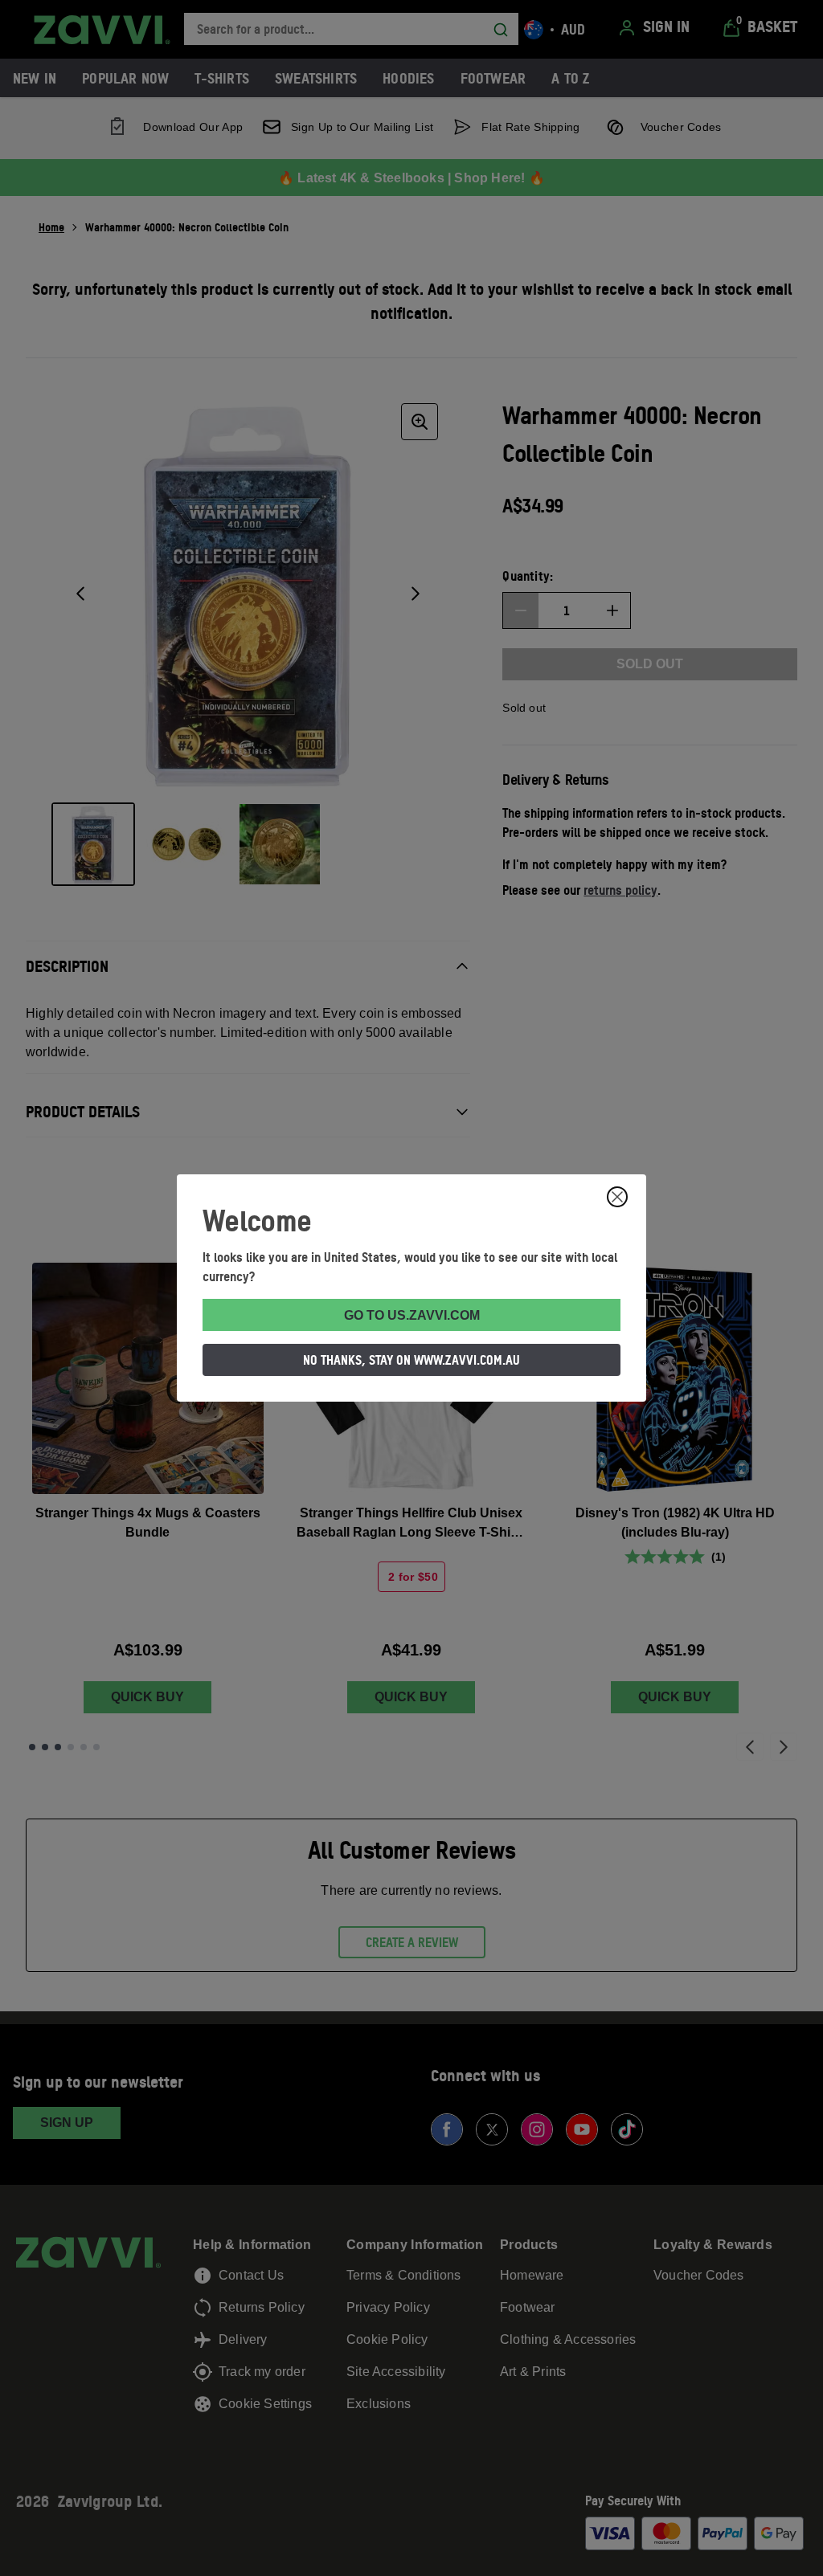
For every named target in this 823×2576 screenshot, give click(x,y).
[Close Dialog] (617, 1197)
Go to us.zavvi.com (412, 1315)
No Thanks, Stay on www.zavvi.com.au (411, 1360)
